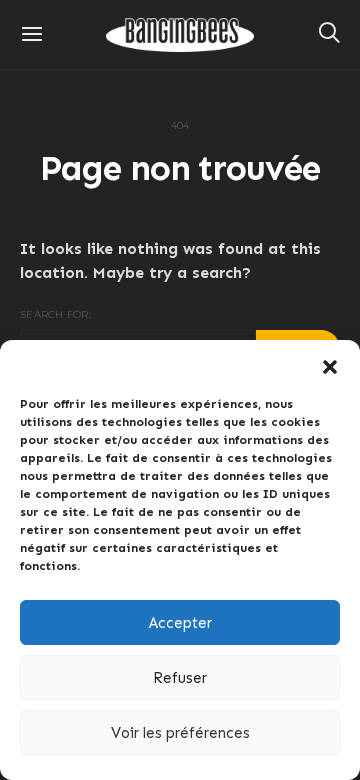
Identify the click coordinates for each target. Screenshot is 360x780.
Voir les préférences (180, 733)
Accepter (180, 623)
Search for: (55, 314)
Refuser (180, 678)
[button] (330, 365)
